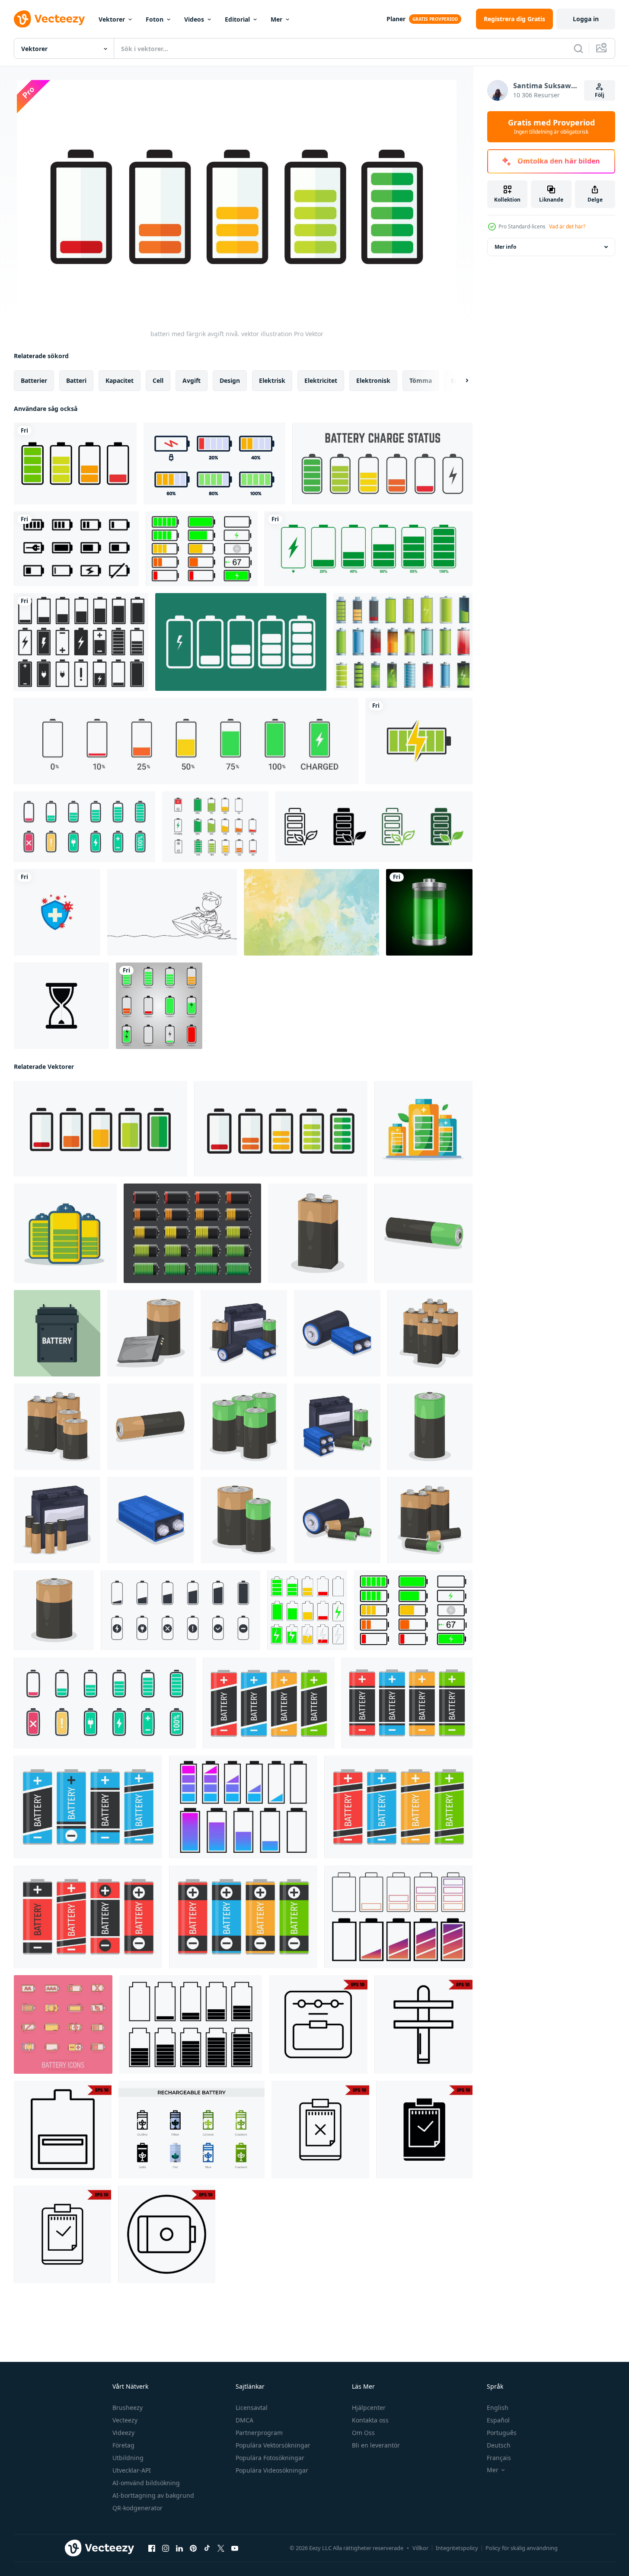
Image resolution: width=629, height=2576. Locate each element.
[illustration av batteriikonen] (320, 2130)
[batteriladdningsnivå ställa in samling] (382, 464)
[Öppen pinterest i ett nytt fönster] (193, 2548)
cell (158, 380)
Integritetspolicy (457, 2548)
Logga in (586, 19)
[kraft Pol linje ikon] (423, 2024)
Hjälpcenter (369, 2408)
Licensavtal (252, 2408)
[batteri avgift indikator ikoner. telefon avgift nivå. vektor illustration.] (241, 642)
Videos (194, 19)
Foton (155, 19)
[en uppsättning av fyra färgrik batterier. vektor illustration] (269, 1703)
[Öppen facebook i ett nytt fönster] (152, 2548)
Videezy (123, 2433)
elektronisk (373, 380)
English (498, 2408)
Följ (600, 95)
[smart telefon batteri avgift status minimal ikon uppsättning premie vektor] (215, 827)
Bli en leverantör (376, 2445)
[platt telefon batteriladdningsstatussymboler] (159, 1006)
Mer (276, 19)
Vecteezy (125, 2420)
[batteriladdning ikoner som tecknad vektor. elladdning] (403, 642)
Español (498, 2420)
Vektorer (112, 19)
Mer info (505, 247)
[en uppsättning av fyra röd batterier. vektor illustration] (88, 1917)
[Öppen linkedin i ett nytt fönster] (179, 2548)
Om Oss (363, 2433)
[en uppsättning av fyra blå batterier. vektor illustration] (88, 1807)
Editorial (237, 19)
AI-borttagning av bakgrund (153, 2495)
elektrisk (272, 380)
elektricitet (321, 380)
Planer (396, 19)
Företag (123, 2445)
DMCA (244, 2420)
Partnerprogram (259, 2433)
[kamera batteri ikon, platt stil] (57, 1333)
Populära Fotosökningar (270, 2458)
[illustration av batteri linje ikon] (63, 2130)
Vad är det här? (567, 226)
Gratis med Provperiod (551, 127)
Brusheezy (128, 2408)
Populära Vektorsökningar (273, 2445)
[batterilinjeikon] (318, 2024)
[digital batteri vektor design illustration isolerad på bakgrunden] (429, 912)
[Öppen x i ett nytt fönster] (221, 2548)
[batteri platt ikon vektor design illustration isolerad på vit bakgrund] (81, 642)
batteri (76, 380)
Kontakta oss (370, 2420)
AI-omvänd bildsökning (146, 2483)
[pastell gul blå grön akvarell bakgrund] (311, 912)
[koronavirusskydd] (57, 912)
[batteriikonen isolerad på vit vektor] (75, 464)
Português (502, 2433)
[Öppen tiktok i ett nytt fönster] (207, 2548)
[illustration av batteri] (318, 1233)
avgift (192, 380)
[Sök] (578, 48)
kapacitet (120, 380)
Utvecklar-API (132, 2470)
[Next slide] (460, 381)
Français (499, 2458)
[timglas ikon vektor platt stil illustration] (61, 1006)
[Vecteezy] (49, 19)
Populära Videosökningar (272, 2470)
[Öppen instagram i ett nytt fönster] (166, 2548)
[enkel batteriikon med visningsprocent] (369, 549)
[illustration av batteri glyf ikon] (424, 2130)
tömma (421, 380)
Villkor (420, 2548)
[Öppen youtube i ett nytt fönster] (235, 2548)
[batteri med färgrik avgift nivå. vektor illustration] (101, 1129)
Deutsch (499, 2445)
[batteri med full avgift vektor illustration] (423, 1129)
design (230, 380)
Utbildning (128, 2458)
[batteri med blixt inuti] (419, 741)
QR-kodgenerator (137, 2508)
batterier (34, 380)
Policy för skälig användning (522, 2548)
